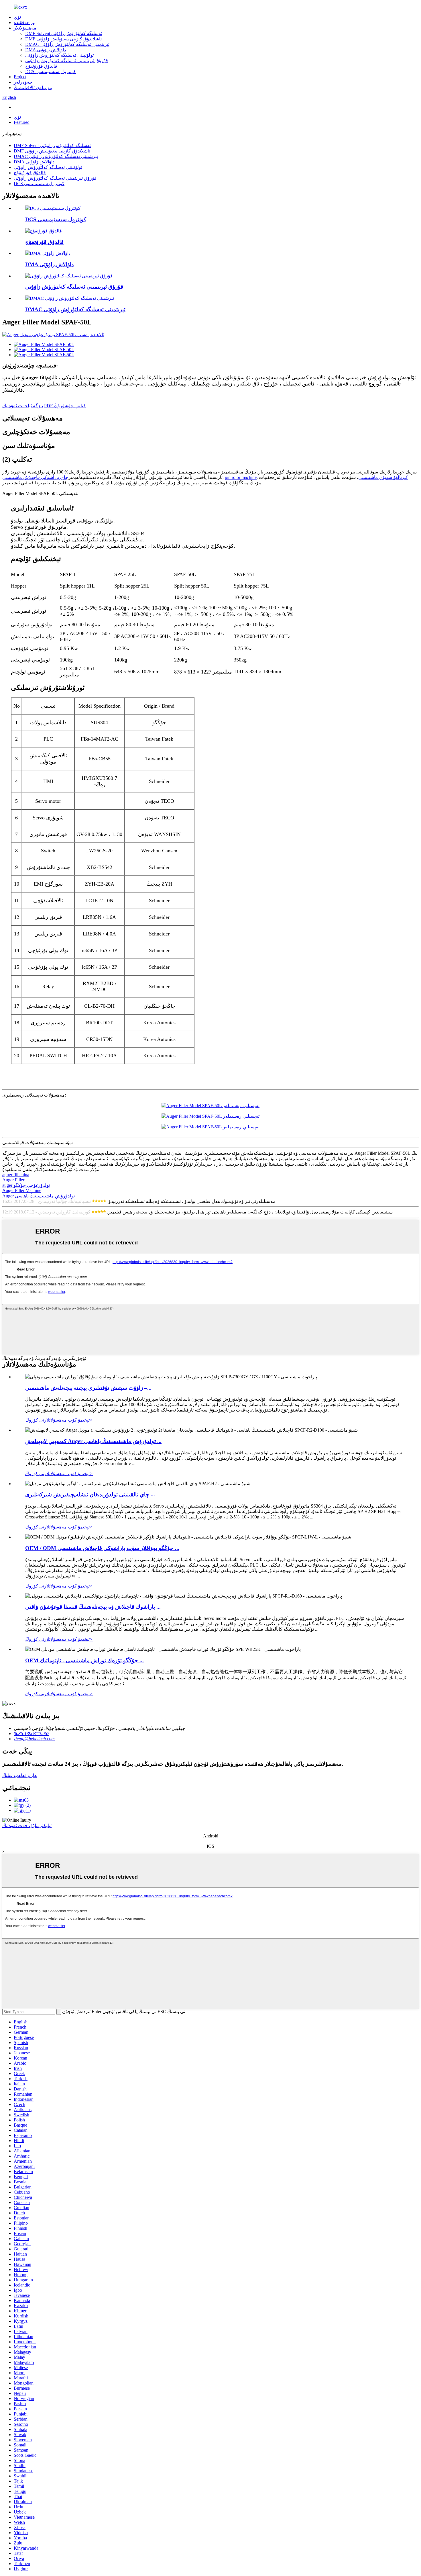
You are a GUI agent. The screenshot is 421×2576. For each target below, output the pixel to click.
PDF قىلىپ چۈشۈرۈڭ (65, 406)
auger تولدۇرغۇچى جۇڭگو (26, 1185)
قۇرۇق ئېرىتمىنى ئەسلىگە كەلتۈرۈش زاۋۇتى (67, 61)
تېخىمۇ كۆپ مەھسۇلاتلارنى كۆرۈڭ (59, 1420)
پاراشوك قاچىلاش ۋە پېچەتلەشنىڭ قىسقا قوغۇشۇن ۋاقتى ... (93, 1607)
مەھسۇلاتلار (25, 28)
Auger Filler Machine (22, 1190)
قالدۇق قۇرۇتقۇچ (41, 66)
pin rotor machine (241, 477)
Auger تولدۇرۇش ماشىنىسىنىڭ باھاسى (39, 1196)
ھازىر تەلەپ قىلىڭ (19, 1775)
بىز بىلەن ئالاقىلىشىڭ (33, 88)
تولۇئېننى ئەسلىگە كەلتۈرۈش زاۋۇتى (59, 55)
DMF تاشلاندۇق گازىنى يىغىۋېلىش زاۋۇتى (63, 39)
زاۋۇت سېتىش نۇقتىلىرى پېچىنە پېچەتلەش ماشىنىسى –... (88, 1388)
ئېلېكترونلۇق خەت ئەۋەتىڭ (27, 1826)
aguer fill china (16, 1175)
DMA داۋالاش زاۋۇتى (46, 50)
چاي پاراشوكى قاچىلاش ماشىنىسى (35, 477)
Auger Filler (13, 1180)
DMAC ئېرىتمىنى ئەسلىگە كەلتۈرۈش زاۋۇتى (67, 44)
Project (20, 77)
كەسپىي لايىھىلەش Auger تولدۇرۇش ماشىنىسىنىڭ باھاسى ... (93, 1441)
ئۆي (17, 17)
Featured (22, 122)
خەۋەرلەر (23, 82)
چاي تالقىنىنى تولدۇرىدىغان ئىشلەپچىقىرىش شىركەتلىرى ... (90, 1494)
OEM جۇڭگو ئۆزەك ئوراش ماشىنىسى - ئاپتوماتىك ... (84, 1660)
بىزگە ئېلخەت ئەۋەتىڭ (23, 406)
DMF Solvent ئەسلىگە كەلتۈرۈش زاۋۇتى (64, 33)
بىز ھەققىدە (25, 22)
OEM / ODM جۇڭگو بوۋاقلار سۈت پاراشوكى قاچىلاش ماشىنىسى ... (102, 1548)
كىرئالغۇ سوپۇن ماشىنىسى (383, 477)
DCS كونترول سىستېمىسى (51, 72)
